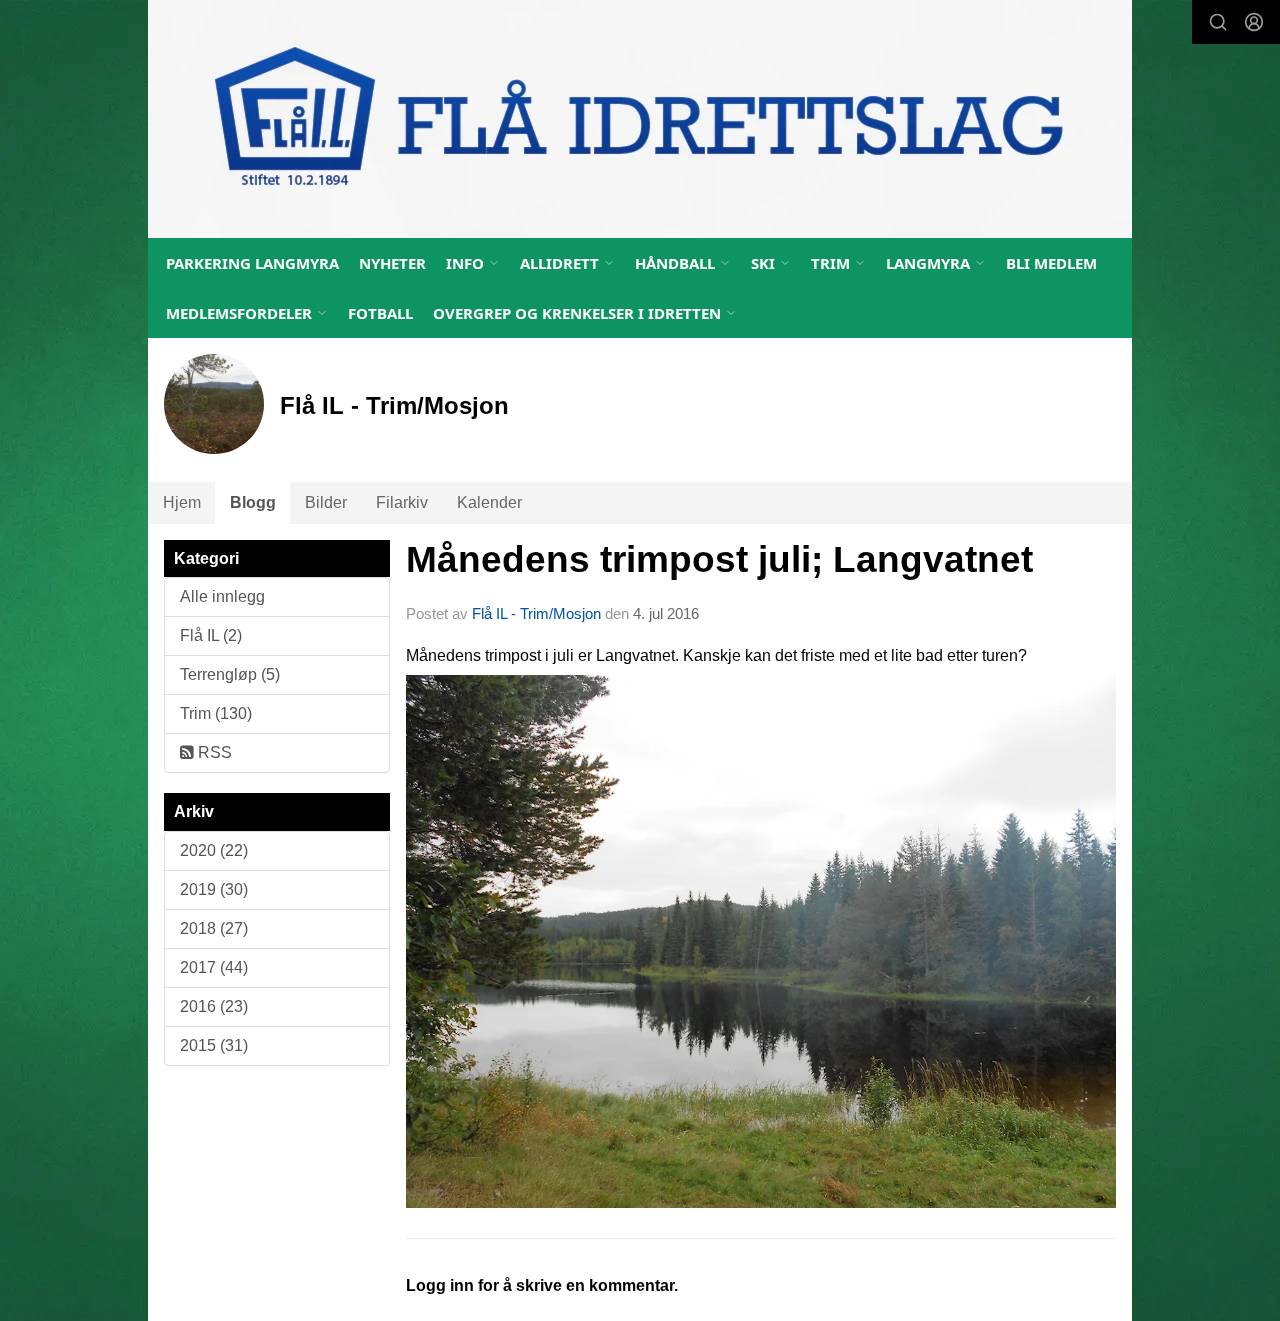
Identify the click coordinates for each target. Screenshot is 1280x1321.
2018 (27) (214, 928)
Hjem (182, 502)
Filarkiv (402, 502)
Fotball (380, 313)
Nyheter (392, 263)
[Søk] (1218, 22)
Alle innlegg (222, 596)
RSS (213, 752)
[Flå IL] (640, 119)
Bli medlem (1051, 263)
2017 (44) (214, 967)
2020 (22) (214, 850)
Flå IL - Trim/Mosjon (536, 613)
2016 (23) (214, 1006)
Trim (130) (216, 713)
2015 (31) (214, 1045)
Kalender (489, 502)
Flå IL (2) (211, 635)
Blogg (253, 502)
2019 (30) (214, 889)
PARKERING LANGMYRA (252, 263)
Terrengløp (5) (230, 674)
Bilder (326, 502)
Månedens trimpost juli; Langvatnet (719, 559)
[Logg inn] (1254, 22)
